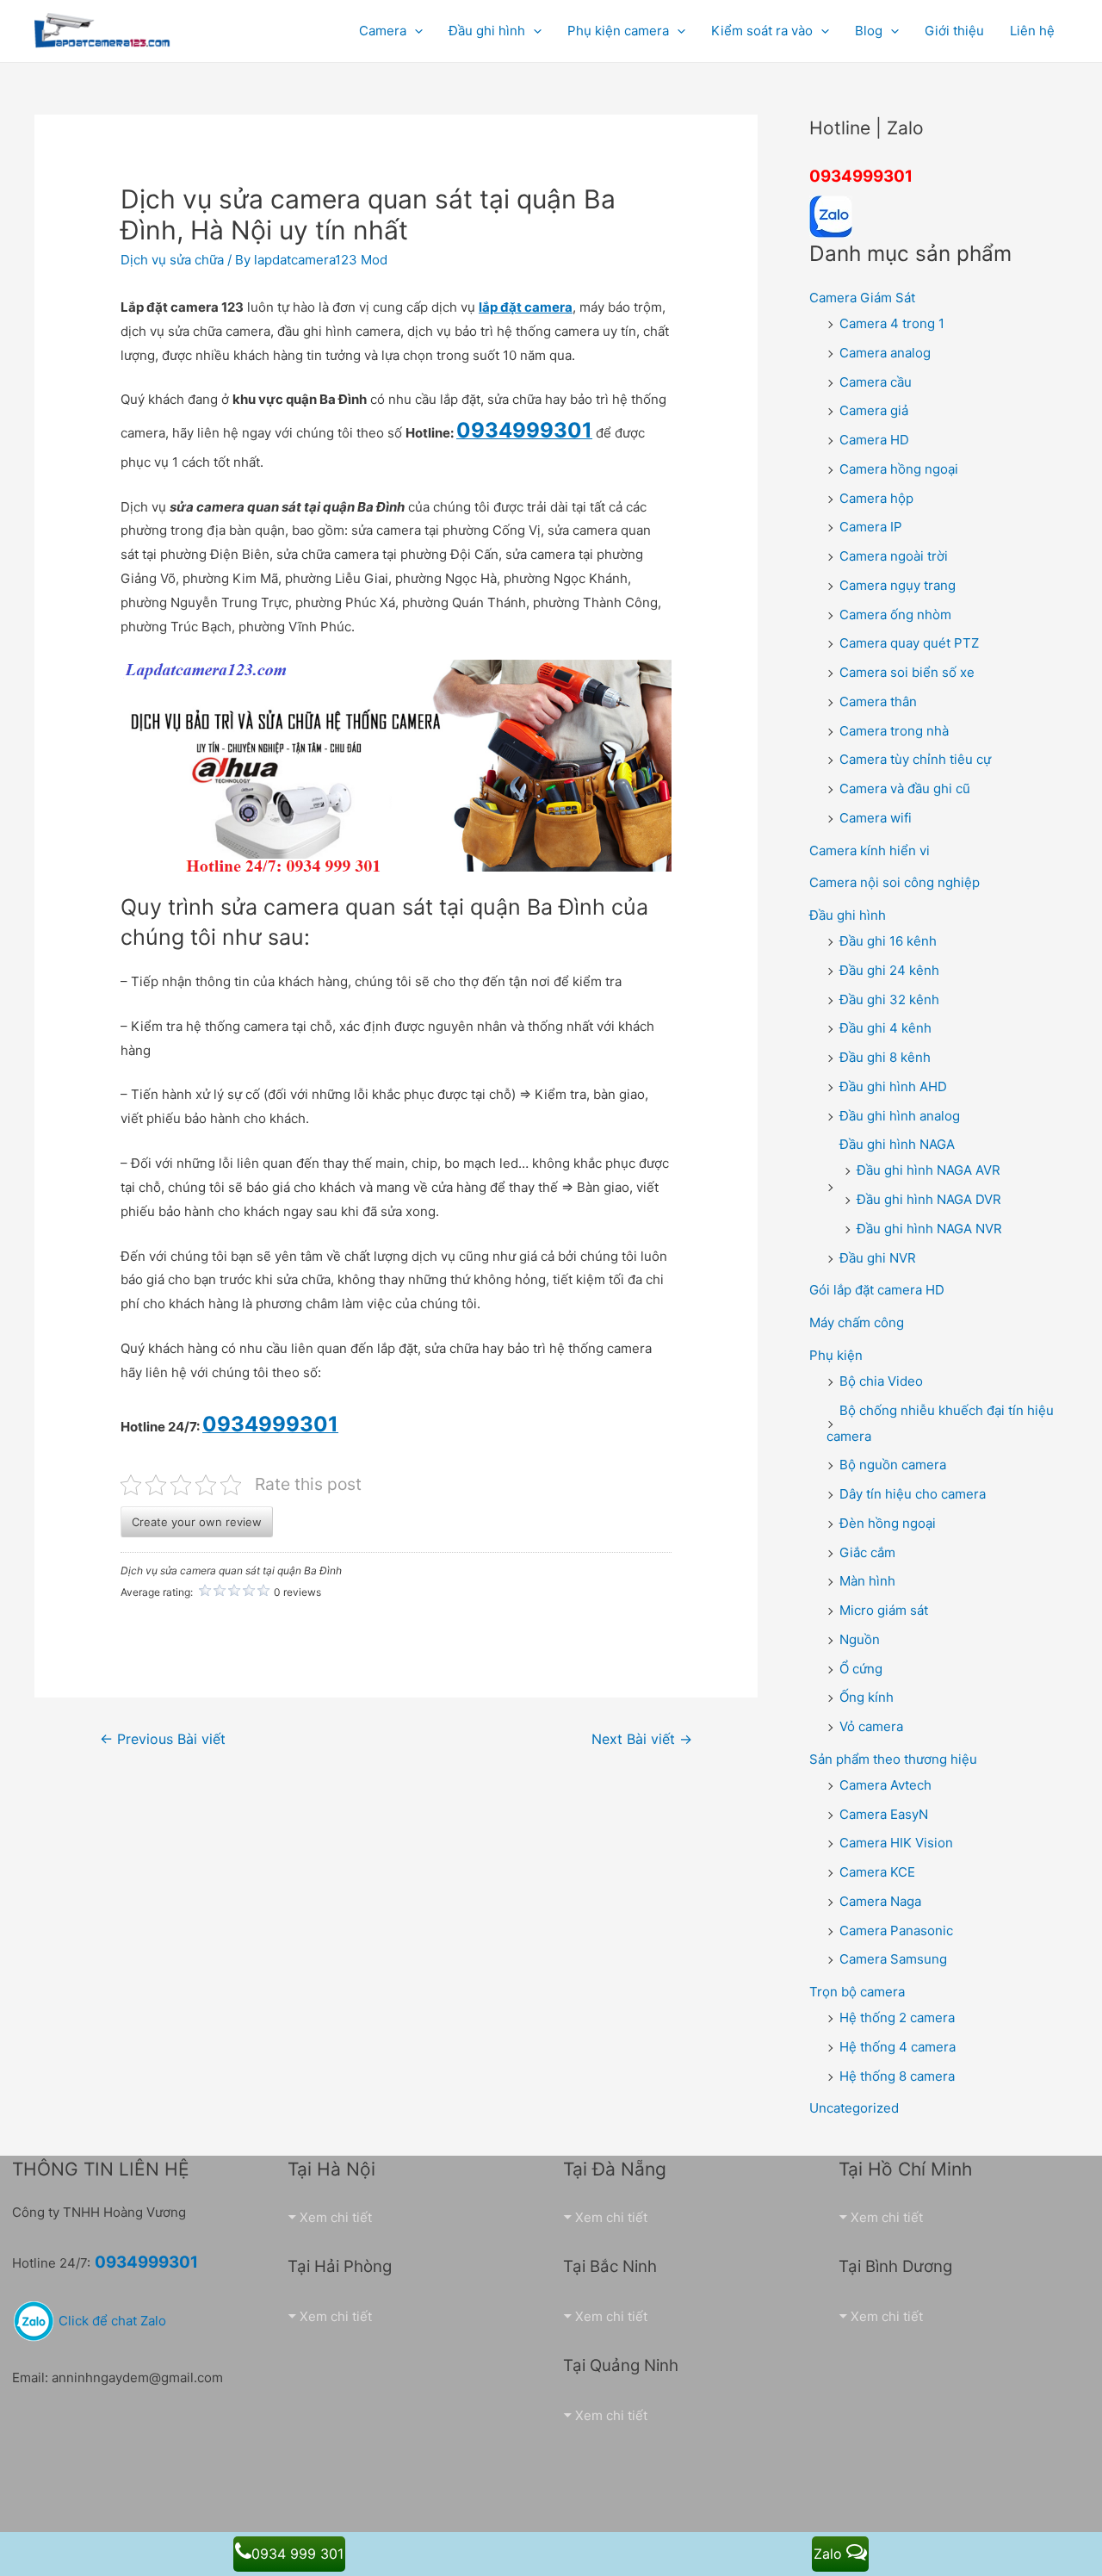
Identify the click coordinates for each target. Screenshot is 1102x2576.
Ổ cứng (861, 1669)
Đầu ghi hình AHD (893, 1086)
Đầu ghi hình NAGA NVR (929, 1229)
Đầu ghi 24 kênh (889, 970)
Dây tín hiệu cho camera (913, 1494)
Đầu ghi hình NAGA (897, 1144)
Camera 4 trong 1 (892, 323)
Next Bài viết (642, 1739)
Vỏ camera (871, 1726)
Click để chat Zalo (111, 2321)
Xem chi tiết (336, 2217)
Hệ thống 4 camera (898, 2047)
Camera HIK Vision (896, 1843)
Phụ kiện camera (618, 31)
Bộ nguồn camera (893, 1465)
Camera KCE (877, 1872)
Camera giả (874, 410)
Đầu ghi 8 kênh (885, 1057)
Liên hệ (1032, 31)
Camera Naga (880, 1901)
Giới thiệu (954, 31)
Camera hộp (876, 498)
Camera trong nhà (894, 731)
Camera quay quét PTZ (909, 643)
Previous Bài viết (163, 1739)
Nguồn (860, 1639)
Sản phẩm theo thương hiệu (893, 1759)
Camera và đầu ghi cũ (905, 788)
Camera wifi (876, 818)
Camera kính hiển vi (870, 850)
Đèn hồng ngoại (888, 1523)
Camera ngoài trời (894, 556)
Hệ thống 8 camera (897, 2076)
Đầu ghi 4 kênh (885, 1028)
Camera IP (871, 527)
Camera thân (878, 701)
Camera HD (874, 440)
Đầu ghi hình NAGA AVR (929, 1170)
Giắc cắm (867, 1552)
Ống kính (867, 1697)
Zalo (830, 2554)
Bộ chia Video (881, 1381)
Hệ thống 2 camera (897, 2017)
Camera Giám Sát (862, 298)
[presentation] (415, 31)
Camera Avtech (885, 1785)
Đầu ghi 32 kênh (889, 999)
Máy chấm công (857, 1322)
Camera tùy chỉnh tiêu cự (915, 759)
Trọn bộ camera (857, 1992)
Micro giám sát (884, 1610)
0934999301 (861, 176)
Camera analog (885, 353)
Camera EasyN (884, 1814)
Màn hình (867, 1581)
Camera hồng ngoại (899, 469)
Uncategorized (854, 2108)
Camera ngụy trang (898, 585)
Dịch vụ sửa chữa (172, 260)
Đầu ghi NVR (878, 1258)
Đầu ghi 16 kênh (888, 941)
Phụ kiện (836, 1355)
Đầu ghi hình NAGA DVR (929, 1199)
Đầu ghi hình (848, 915)
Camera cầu (876, 382)
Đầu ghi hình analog (900, 1116)
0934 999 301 (297, 2554)
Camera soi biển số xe (907, 672)
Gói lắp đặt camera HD (877, 1290)
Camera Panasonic (896, 1930)
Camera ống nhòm (895, 615)
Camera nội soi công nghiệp (895, 882)
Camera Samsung (893, 1959)
